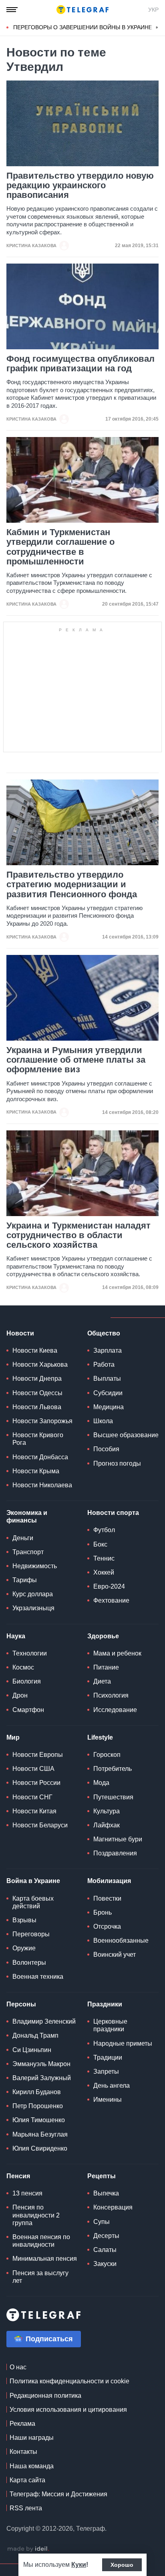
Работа (104, 1365)
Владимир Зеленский (44, 2021)
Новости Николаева (42, 1485)
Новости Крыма (36, 1471)
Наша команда (32, 2466)
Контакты (23, 2452)
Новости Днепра (37, 1379)
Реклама (22, 2424)
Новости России (36, 1783)
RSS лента (26, 2508)
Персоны (21, 2004)
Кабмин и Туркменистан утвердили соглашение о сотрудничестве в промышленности (60, 547)
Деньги (23, 1538)
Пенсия (18, 2176)
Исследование (115, 1710)
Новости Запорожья (42, 1421)
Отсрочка (107, 1926)
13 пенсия (27, 2193)
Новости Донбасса (40, 1457)
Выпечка (106, 2193)
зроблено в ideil (28, 2549)
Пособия (106, 1449)
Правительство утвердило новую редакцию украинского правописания (80, 185)
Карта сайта (27, 2480)
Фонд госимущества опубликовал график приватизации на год (80, 364)
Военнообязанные (121, 1941)
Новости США (33, 1769)
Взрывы (24, 1920)
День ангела (112, 2086)
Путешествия (113, 1797)
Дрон (20, 1695)
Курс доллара (33, 1594)
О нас (18, 2367)
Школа (103, 1421)
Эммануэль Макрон (41, 2064)
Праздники (105, 2004)
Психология (111, 1695)
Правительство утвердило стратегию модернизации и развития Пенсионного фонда (72, 884)
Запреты (106, 2071)
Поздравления (115, 1853)
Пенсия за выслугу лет (40, 2277)
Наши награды (32, 2438)
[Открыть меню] (12, 10)
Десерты (106, 2236)
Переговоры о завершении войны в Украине (83, 27)
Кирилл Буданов (37, 2092)
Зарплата (108, 1350)
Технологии (30, 1653)
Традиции (108, 2057)
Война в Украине (33, 1881)
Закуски (105, 2264)
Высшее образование (126, 1435)
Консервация (113, 2207)
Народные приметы (123, 2043)
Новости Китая (34, 1811)
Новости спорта (113, 1513)
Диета (102, 1681)
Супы (102, 2222)
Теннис (104, 1558)
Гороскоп (107, 1755)
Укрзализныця (33, 1608)
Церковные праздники (110, 2025)
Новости (20, 1333)
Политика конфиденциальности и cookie (69, 2381)
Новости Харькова (40, 1365)
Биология (27, 1681)
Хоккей (104, 1572)
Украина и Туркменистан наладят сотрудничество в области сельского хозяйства (78, 1235)
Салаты (105, 2250)
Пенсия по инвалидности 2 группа (36, 2215)
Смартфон (28, 1710)
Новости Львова (37, 1407)
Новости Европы (38, 1755)
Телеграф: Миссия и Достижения (58, 2494)
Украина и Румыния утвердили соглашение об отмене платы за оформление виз (76, 1060)
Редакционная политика (45, 2396)
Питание (106, 1667)
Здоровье (103, 1636)
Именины (108, 2100)
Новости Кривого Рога (38, 1439)
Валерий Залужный (42, 2078)
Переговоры (31, 1934)
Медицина (109, 1407)
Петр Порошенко (38, 2106)
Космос (23, 1667)
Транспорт (28, 1552)
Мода (101, 1783)
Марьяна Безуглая (40, 2134)
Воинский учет (115, 1955)
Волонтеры (29, 1963)
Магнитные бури (118, 1839)
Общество (104, 1333)
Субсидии (108, 1393)
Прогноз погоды (117, 1463)
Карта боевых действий (33, 1902)
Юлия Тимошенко (39, 2120)
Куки (79, 2565)
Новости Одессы (37, 1393)
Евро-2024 (109, 1586)
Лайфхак (107, 1825)
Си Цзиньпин (32, 2050)
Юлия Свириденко (40, 2148)
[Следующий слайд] (157, 28)
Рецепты (102, 2176)
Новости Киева (35, 1350)
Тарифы (25, 1580)
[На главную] (82, 10)
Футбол (104, 1530)
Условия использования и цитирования (68, 2410)
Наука (16, 1636)
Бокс (100, 1544)
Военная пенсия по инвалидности (41, 2241)
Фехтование (111, 1600)
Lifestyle (100, 1737)
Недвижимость (35, 1566)
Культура (107, 1811)
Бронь (103, 1912)
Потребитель (113, 1769)
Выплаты (107, 1379)
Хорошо (122, 2565)
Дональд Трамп (35, 2035)
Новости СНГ (32, 1797)
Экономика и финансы (27, 1517)
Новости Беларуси (40, 1825)
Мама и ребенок (117, 1653)
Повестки (107, 1898)
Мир (13, 1737)
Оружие (24, 1948)
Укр (153, 10)
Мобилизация (109, 1881)
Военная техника (38, 1977)
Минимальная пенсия (45, 2259)
